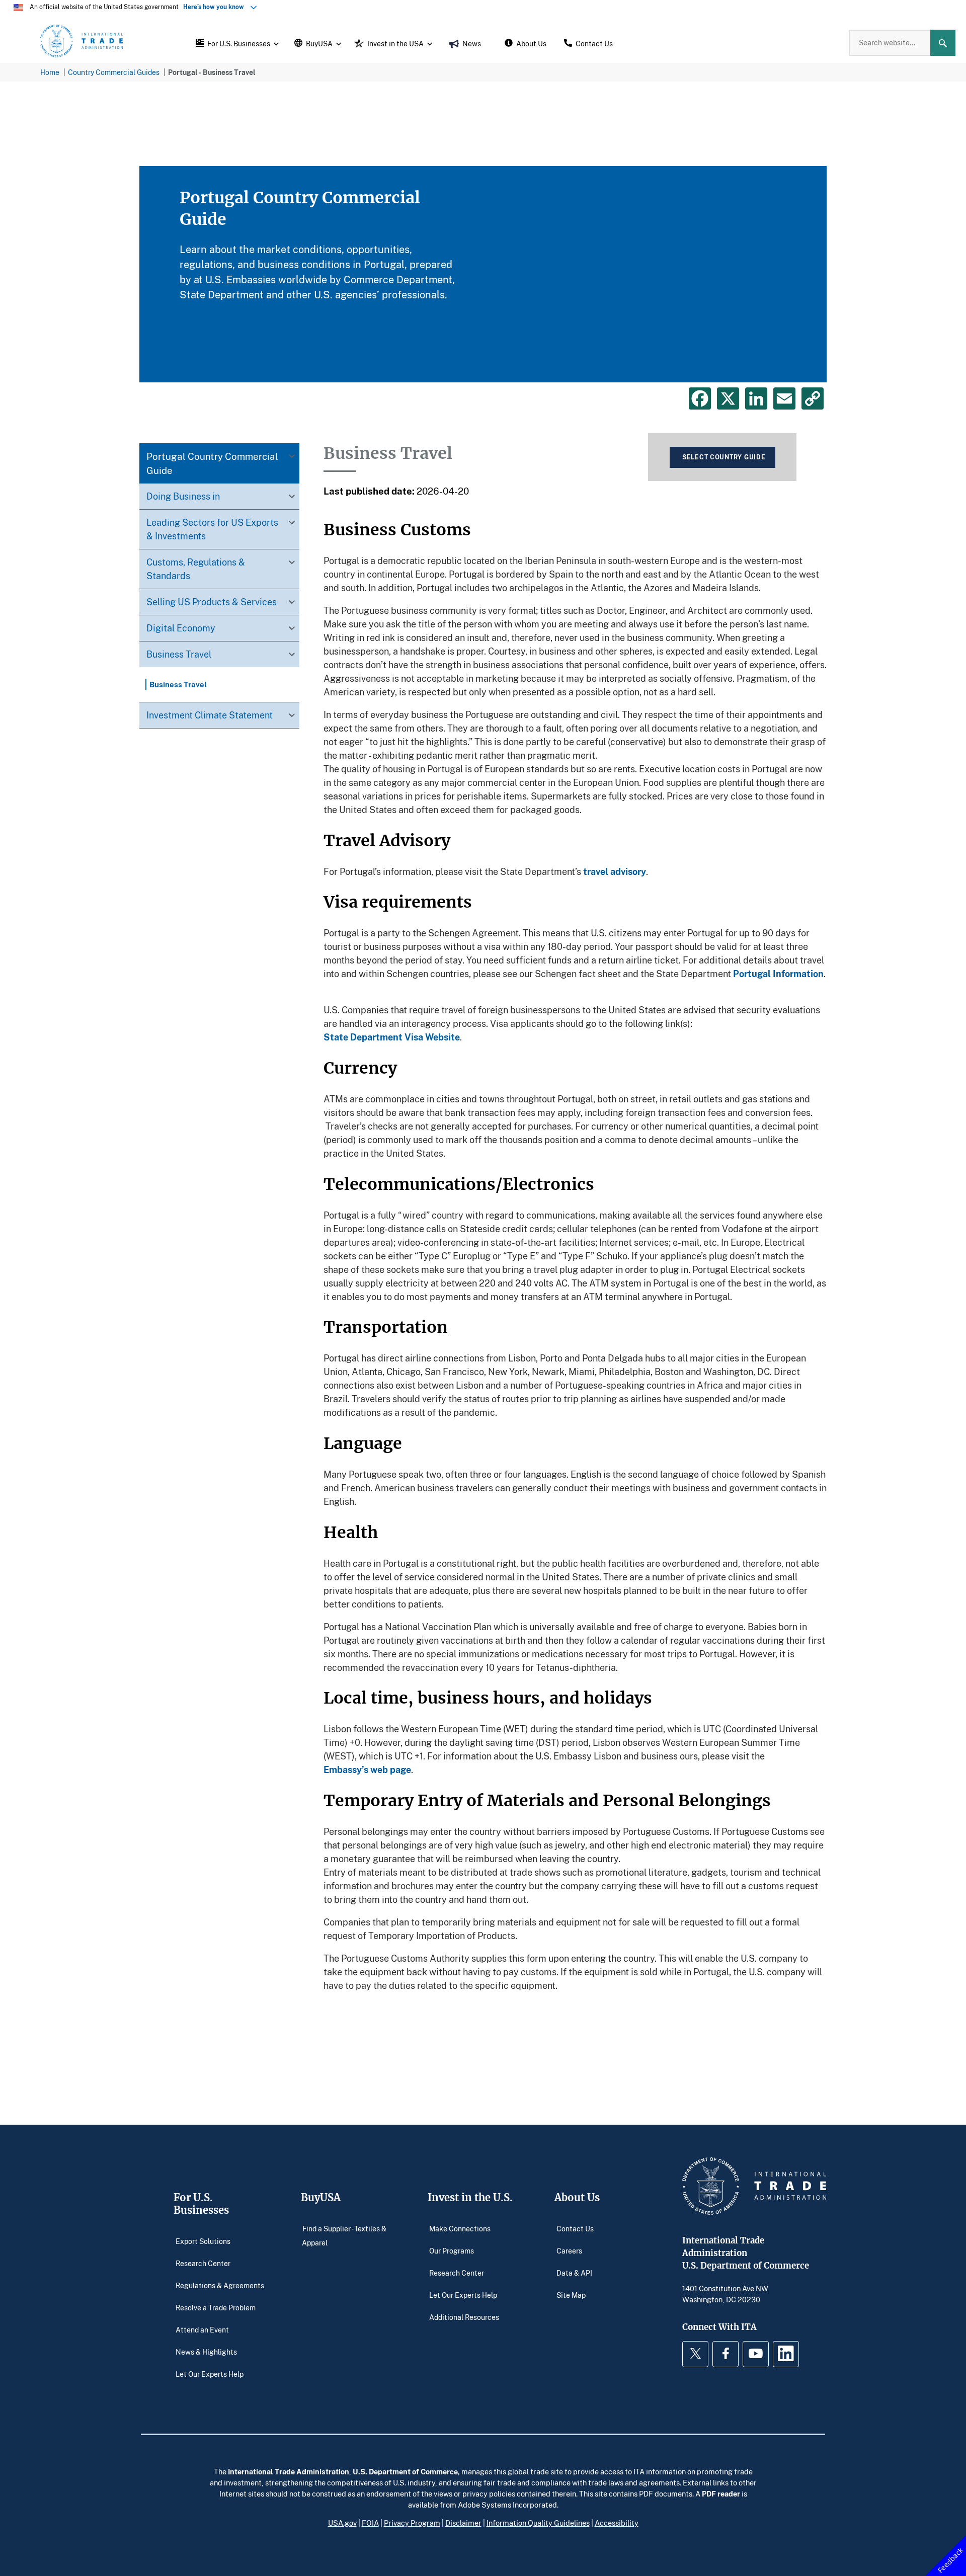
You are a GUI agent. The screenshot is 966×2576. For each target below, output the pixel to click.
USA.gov (342, 2523)
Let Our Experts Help (210, 2373)
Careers (569, 2250)
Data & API (574, 2272)
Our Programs (452, 2250)
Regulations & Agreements (220, 2285)
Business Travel (179, 654)
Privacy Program (412, 2523)
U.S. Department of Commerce (405, 2471)
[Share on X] (728, 398)
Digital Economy (181, 628)
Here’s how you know (216, 7)
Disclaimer (463, 2523)
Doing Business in (183, 496)
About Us (577, 2197)
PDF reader (721, 2493)
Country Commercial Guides (114, 72)
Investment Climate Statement (210, 715)
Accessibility (617, 2523)
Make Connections (460, 2228)
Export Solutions (203, 2241)
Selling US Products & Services (212, 602)
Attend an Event (202, 2329)
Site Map (571, 2295)
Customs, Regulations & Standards (196, 569)
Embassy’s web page (367, 1769)
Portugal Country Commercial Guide (212, 463)
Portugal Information (778, 974)
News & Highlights (206, 2351)
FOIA (370, 2523)
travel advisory (615, 871)
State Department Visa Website (392, 1037)
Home (50, 72)
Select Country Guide (724, 457)
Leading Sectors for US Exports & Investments (212, 529)
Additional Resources (464, 2317)
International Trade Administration (289, 2471)
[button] (236, 43)
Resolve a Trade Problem (216, 2307)
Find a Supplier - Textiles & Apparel (344, 2235)
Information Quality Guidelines (538, 2523)
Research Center (203, 2263)
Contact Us (575, 2228)
